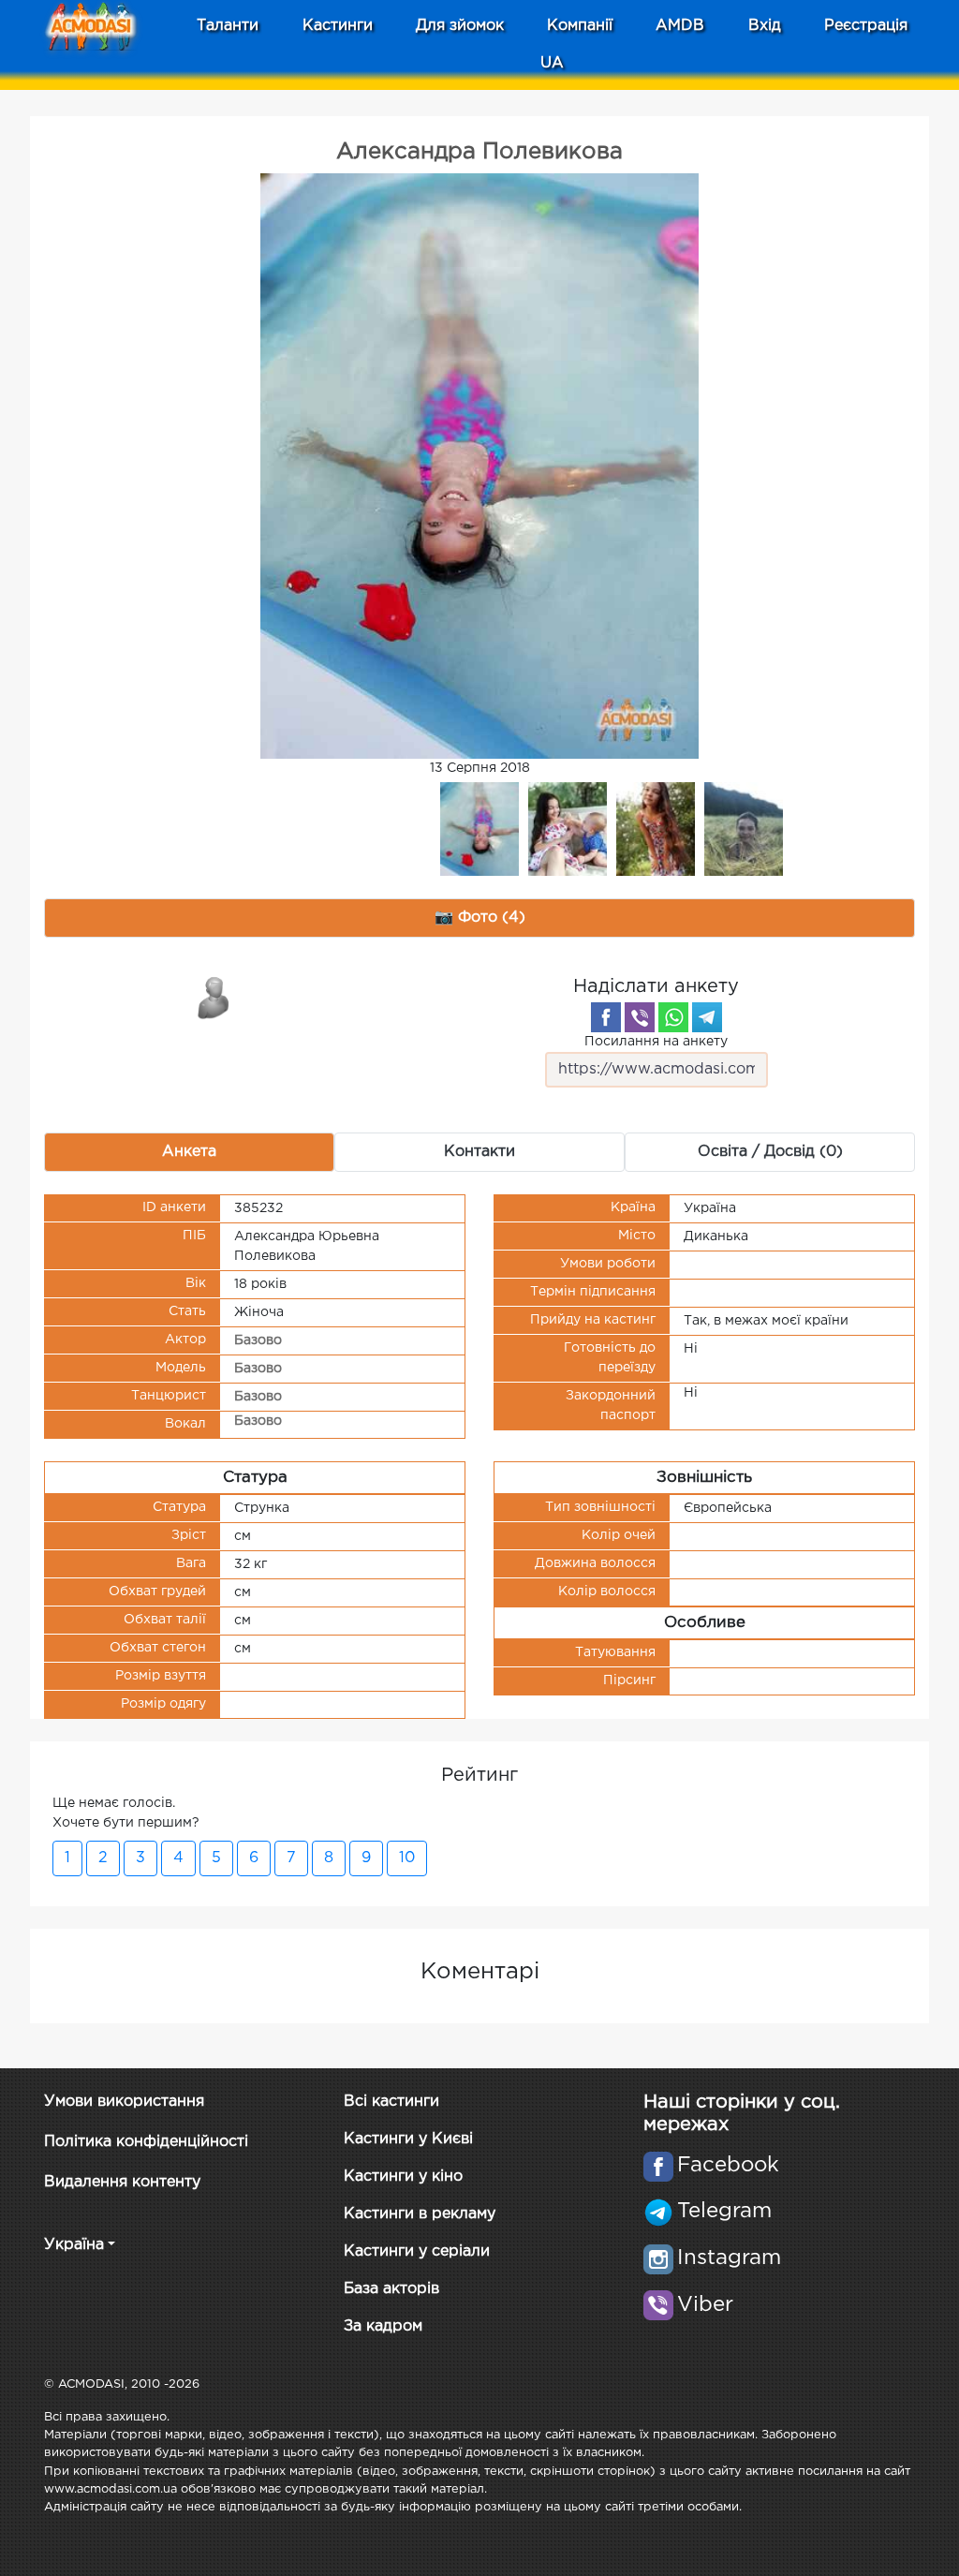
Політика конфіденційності (146, 2142)
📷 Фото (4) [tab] (480, 918)
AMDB (680, 26)
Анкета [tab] (189, 1152)
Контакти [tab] (479, 1152)
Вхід (765, 26)
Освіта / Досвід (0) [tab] (770, 1152)
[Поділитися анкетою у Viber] (640, 1017)
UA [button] (552, 63)
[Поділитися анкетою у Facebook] (606, 1017)
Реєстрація (866, 26)
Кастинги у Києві (408, 2139)
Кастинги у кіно (403, 2176)
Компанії (580, 26)
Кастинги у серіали (417, 2251)
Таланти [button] (228, 26)
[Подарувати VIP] (214, 997)
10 (407, 1858)
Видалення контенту (122, 2182)
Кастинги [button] (338, 26)
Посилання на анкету (656, 1042)
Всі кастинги (391, 2102)
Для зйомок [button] (460, 26)
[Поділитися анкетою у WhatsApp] (673, 1017)
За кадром (383, 2326)
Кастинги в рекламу (420, 2214)
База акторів (391, 2289)
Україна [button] (74, 2245)
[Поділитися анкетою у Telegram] (707, 1017)
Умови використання (124, 2102)
